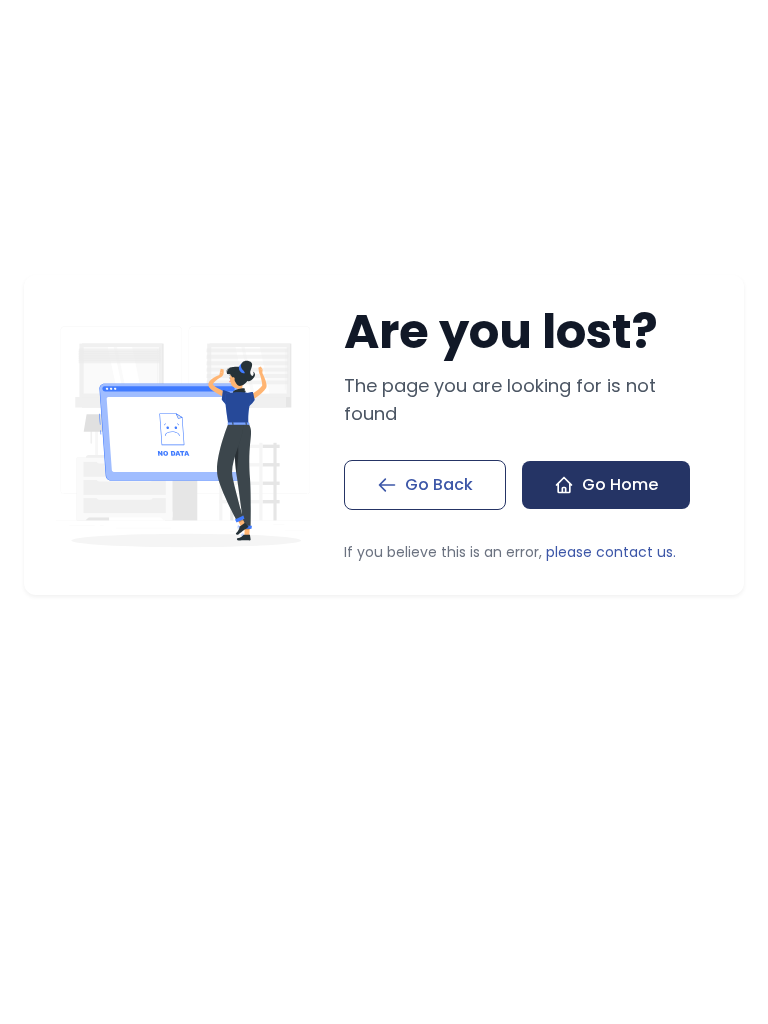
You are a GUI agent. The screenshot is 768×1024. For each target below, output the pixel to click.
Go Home (620, 484)
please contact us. (611, 552)
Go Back (439, 484)
